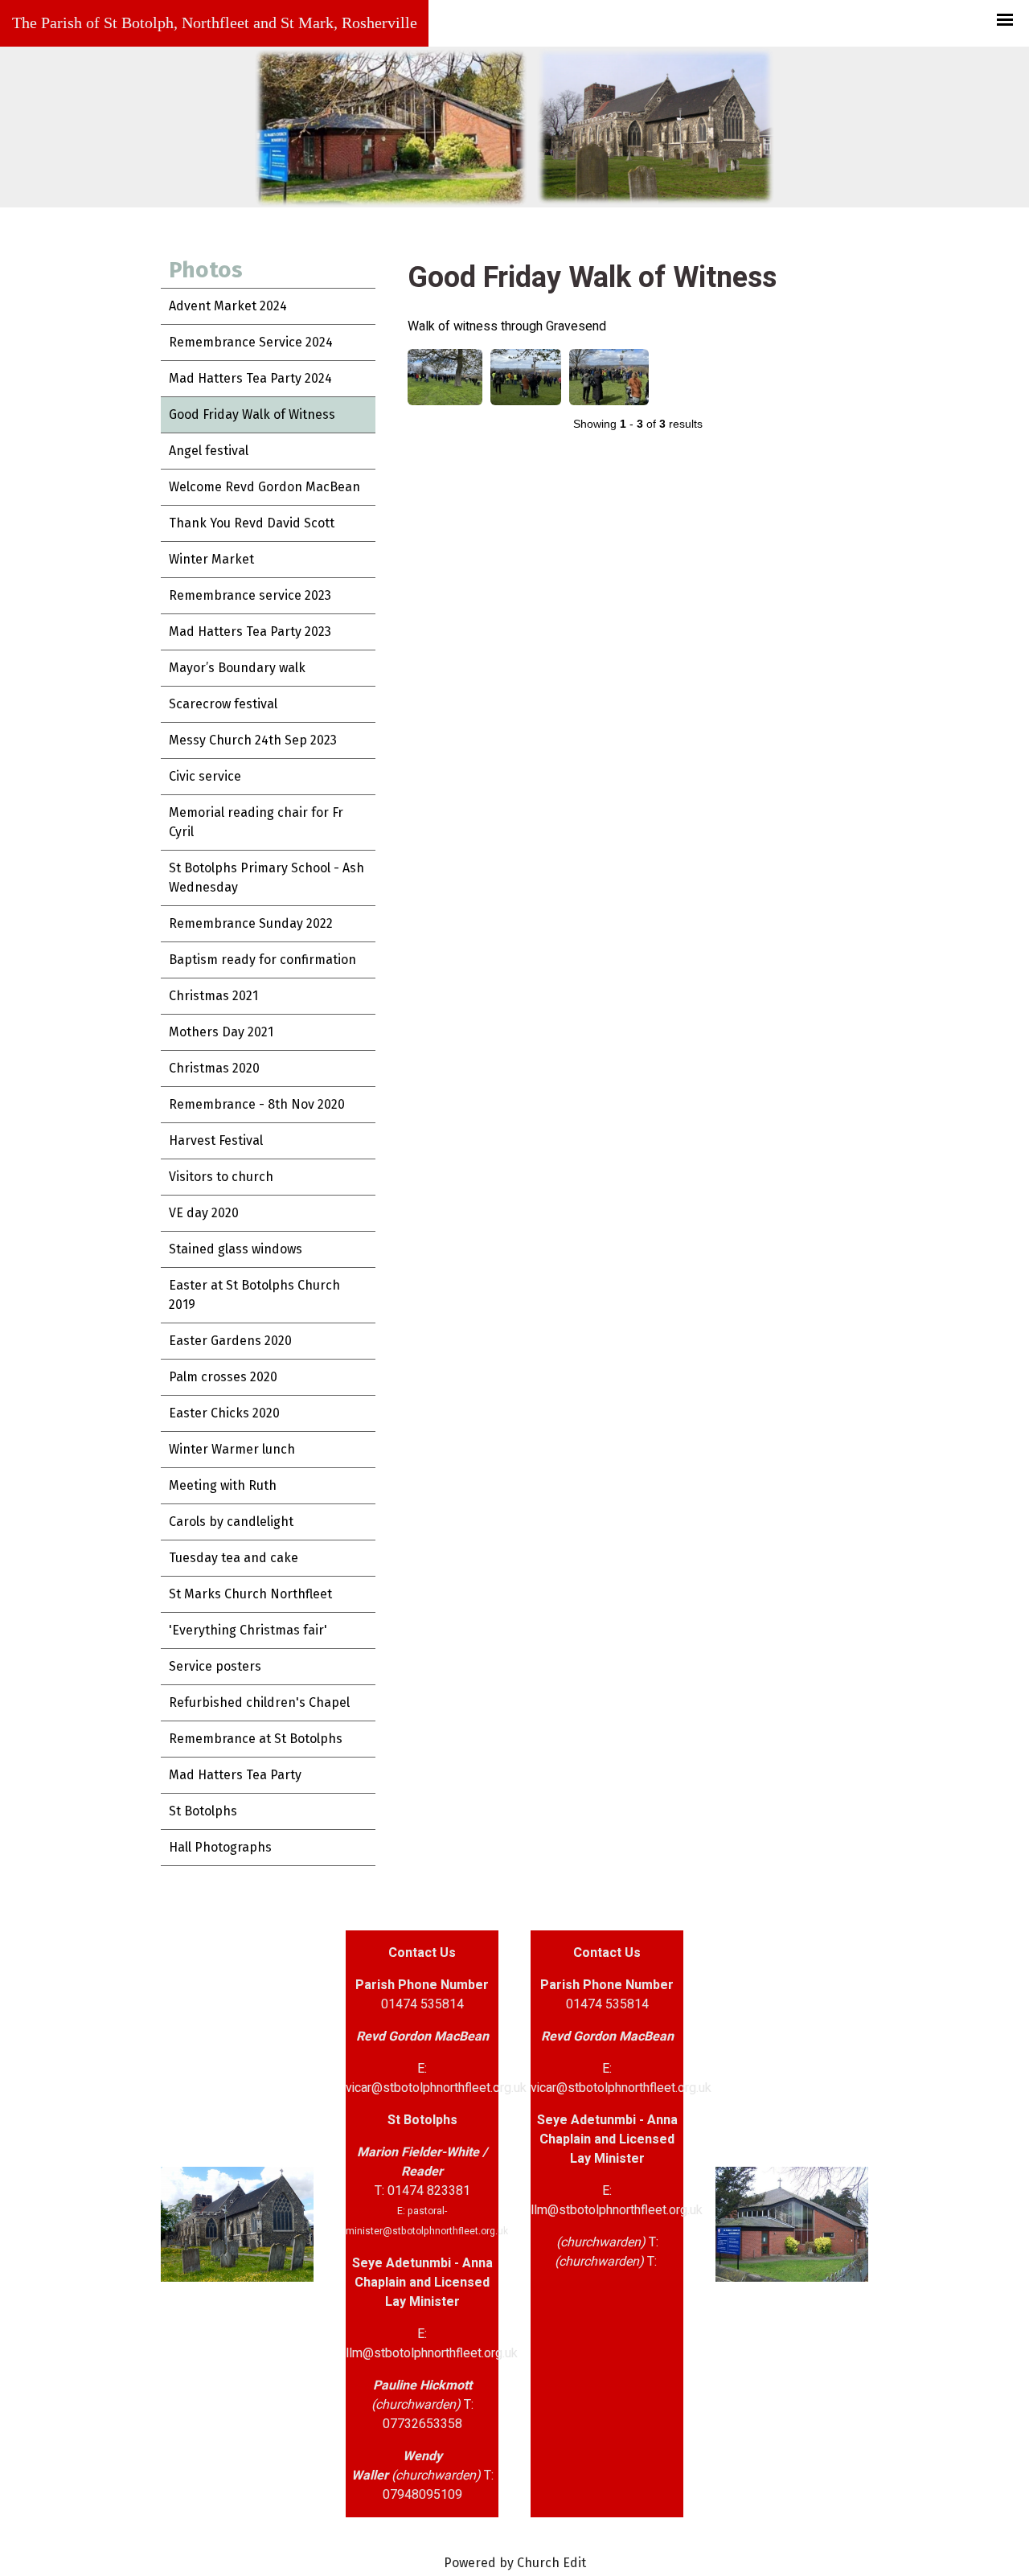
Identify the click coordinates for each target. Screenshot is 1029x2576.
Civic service (205, 776)
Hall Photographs (220, 1847)
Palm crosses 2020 (223, 1377)
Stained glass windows (236, 1249)
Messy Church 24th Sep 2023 (253, 740)
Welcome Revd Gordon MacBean (264, 487)
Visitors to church (221, 1177)
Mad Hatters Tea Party (235, 1775)
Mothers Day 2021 (221, 1032)
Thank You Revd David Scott (252, 523)
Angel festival (209, 451)
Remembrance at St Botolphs (256, 1739)
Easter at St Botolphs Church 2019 (254, 1295)
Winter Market (211, 559)
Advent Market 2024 (228, 306)
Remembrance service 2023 (250, 595)
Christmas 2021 (213, 996)
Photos (206, 270)
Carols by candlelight (231, 1522)
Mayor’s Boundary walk (237, 668)
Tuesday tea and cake (234, 1558)
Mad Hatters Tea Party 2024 (250, 378)
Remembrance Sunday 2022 (251, 923)
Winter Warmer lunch (232, 1449)
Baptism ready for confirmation (262, 960)
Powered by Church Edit (515, 2563)
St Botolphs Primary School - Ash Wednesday (266, 878)
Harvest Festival (216, 1140)
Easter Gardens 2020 (230, 1341)
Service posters (215, 1666)
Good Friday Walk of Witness (252, 414)
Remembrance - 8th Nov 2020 (257, 1104)
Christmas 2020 (214, 1068)
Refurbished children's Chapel (259, 1702)
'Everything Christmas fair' (248, 1630)
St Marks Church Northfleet (250, 1594)
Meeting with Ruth (223, 1485)
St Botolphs (203, 1811)
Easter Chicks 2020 (224, 1413)
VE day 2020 (204, 1213)
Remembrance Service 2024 (251, 342)
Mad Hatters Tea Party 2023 (250, 632)
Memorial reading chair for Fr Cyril (256, 822)
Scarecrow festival (223, 704)
